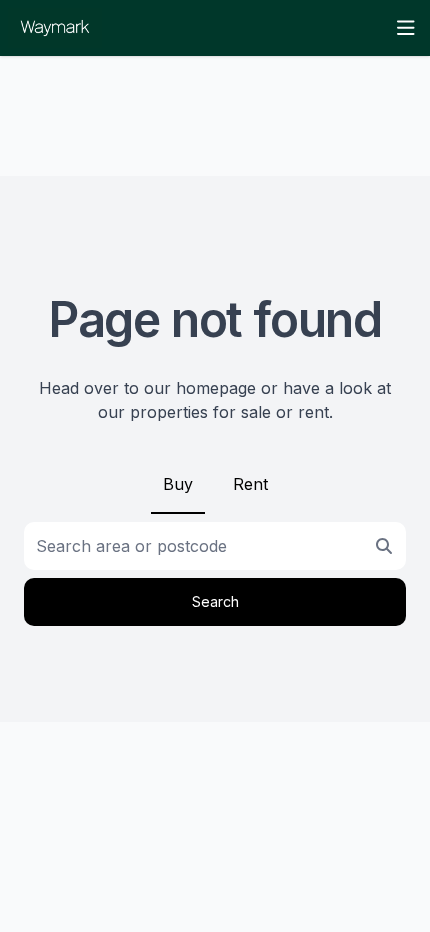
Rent (250, 484)
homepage (216, 388)
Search (215, 601)
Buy (178, 484)
